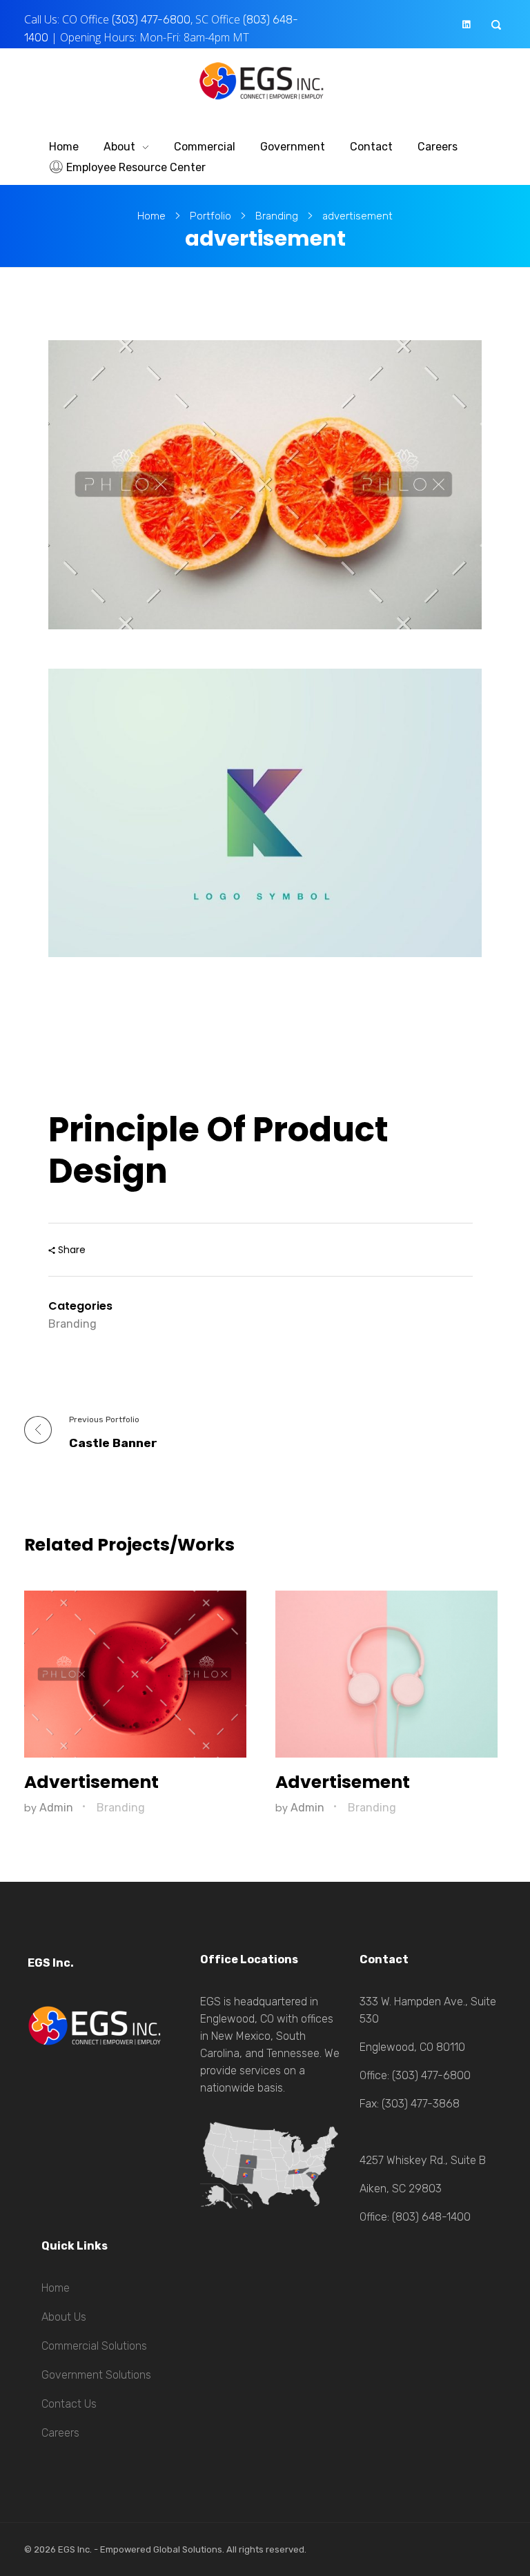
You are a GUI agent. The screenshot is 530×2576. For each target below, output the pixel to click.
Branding (277, 216)
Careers (60, 2433)
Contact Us (69, 2404)
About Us (64, 2317)
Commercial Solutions (94, 2346)
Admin (58, 1808)
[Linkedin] (466, 24)
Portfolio (210, 216)
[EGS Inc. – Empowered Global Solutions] (265, 81)
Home (151, 216)
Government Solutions (96, 2375)
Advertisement (91, 1782)
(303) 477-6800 (151, 20)
